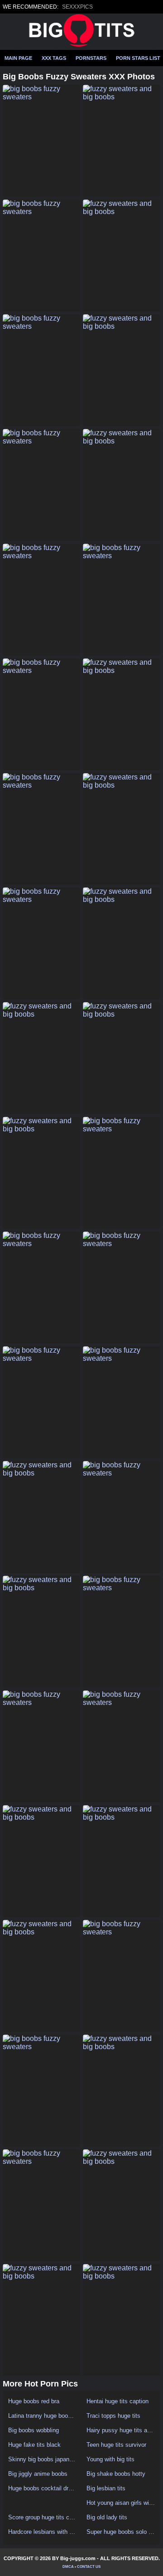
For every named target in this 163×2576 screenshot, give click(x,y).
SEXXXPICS (77, 7)
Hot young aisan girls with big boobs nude (121, 2503)
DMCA (68, 2567)
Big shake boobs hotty (116, 2474)
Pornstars (91, 58)
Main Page (18, 58)
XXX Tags (54, 58)
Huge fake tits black (34, 2445)
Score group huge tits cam (42, 2517)
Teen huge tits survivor (116, 2445)
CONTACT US (89, 2567)
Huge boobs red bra (34, 2401)
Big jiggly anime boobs (38, 2474)
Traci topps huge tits (113, 2416)
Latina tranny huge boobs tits (42, 2416)
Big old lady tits (107, 2517)
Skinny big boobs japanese (42, 2459)
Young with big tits (110, 2459)
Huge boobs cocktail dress (42, 2488)
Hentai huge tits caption (117, 2401)
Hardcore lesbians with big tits (42, 2532)
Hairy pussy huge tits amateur (121, 2430)
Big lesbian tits (106, 2488)
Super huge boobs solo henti (121, 2532)
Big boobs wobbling (34, 2430)
